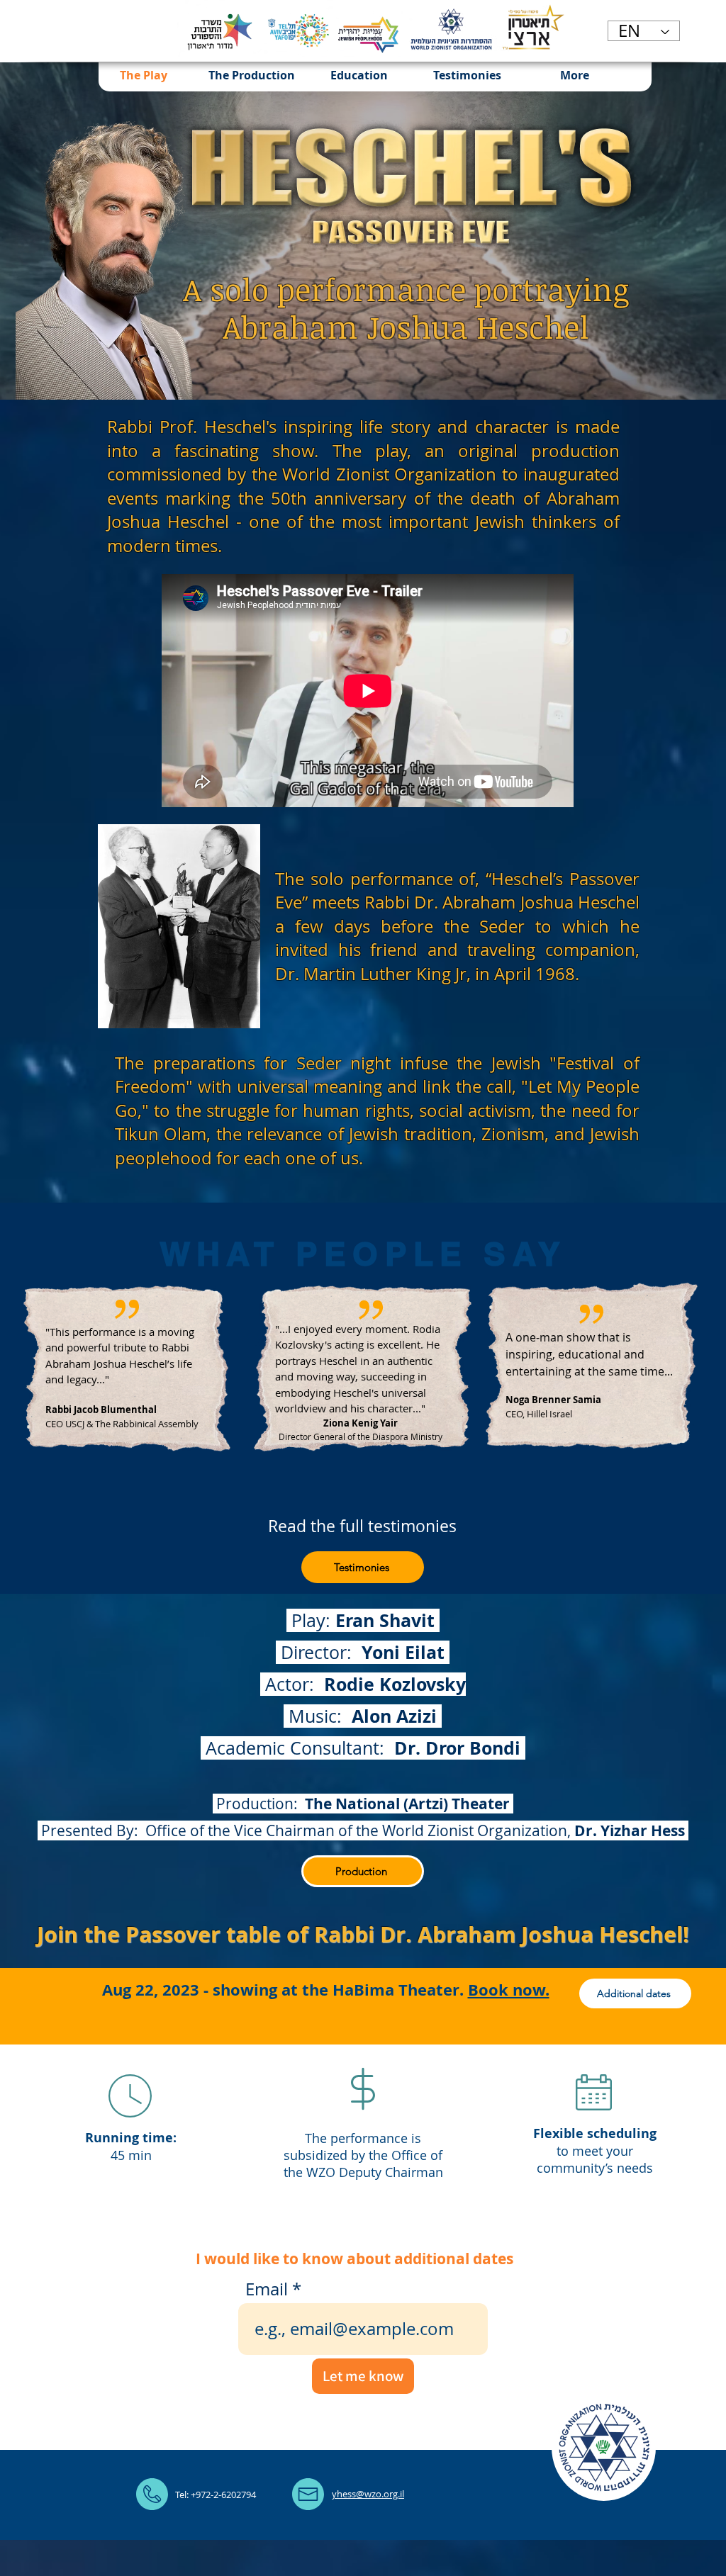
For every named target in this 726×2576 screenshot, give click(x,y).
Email (267, 2289)
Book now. (509, 1990)
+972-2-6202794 (223, 2495)
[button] (252, 75)
